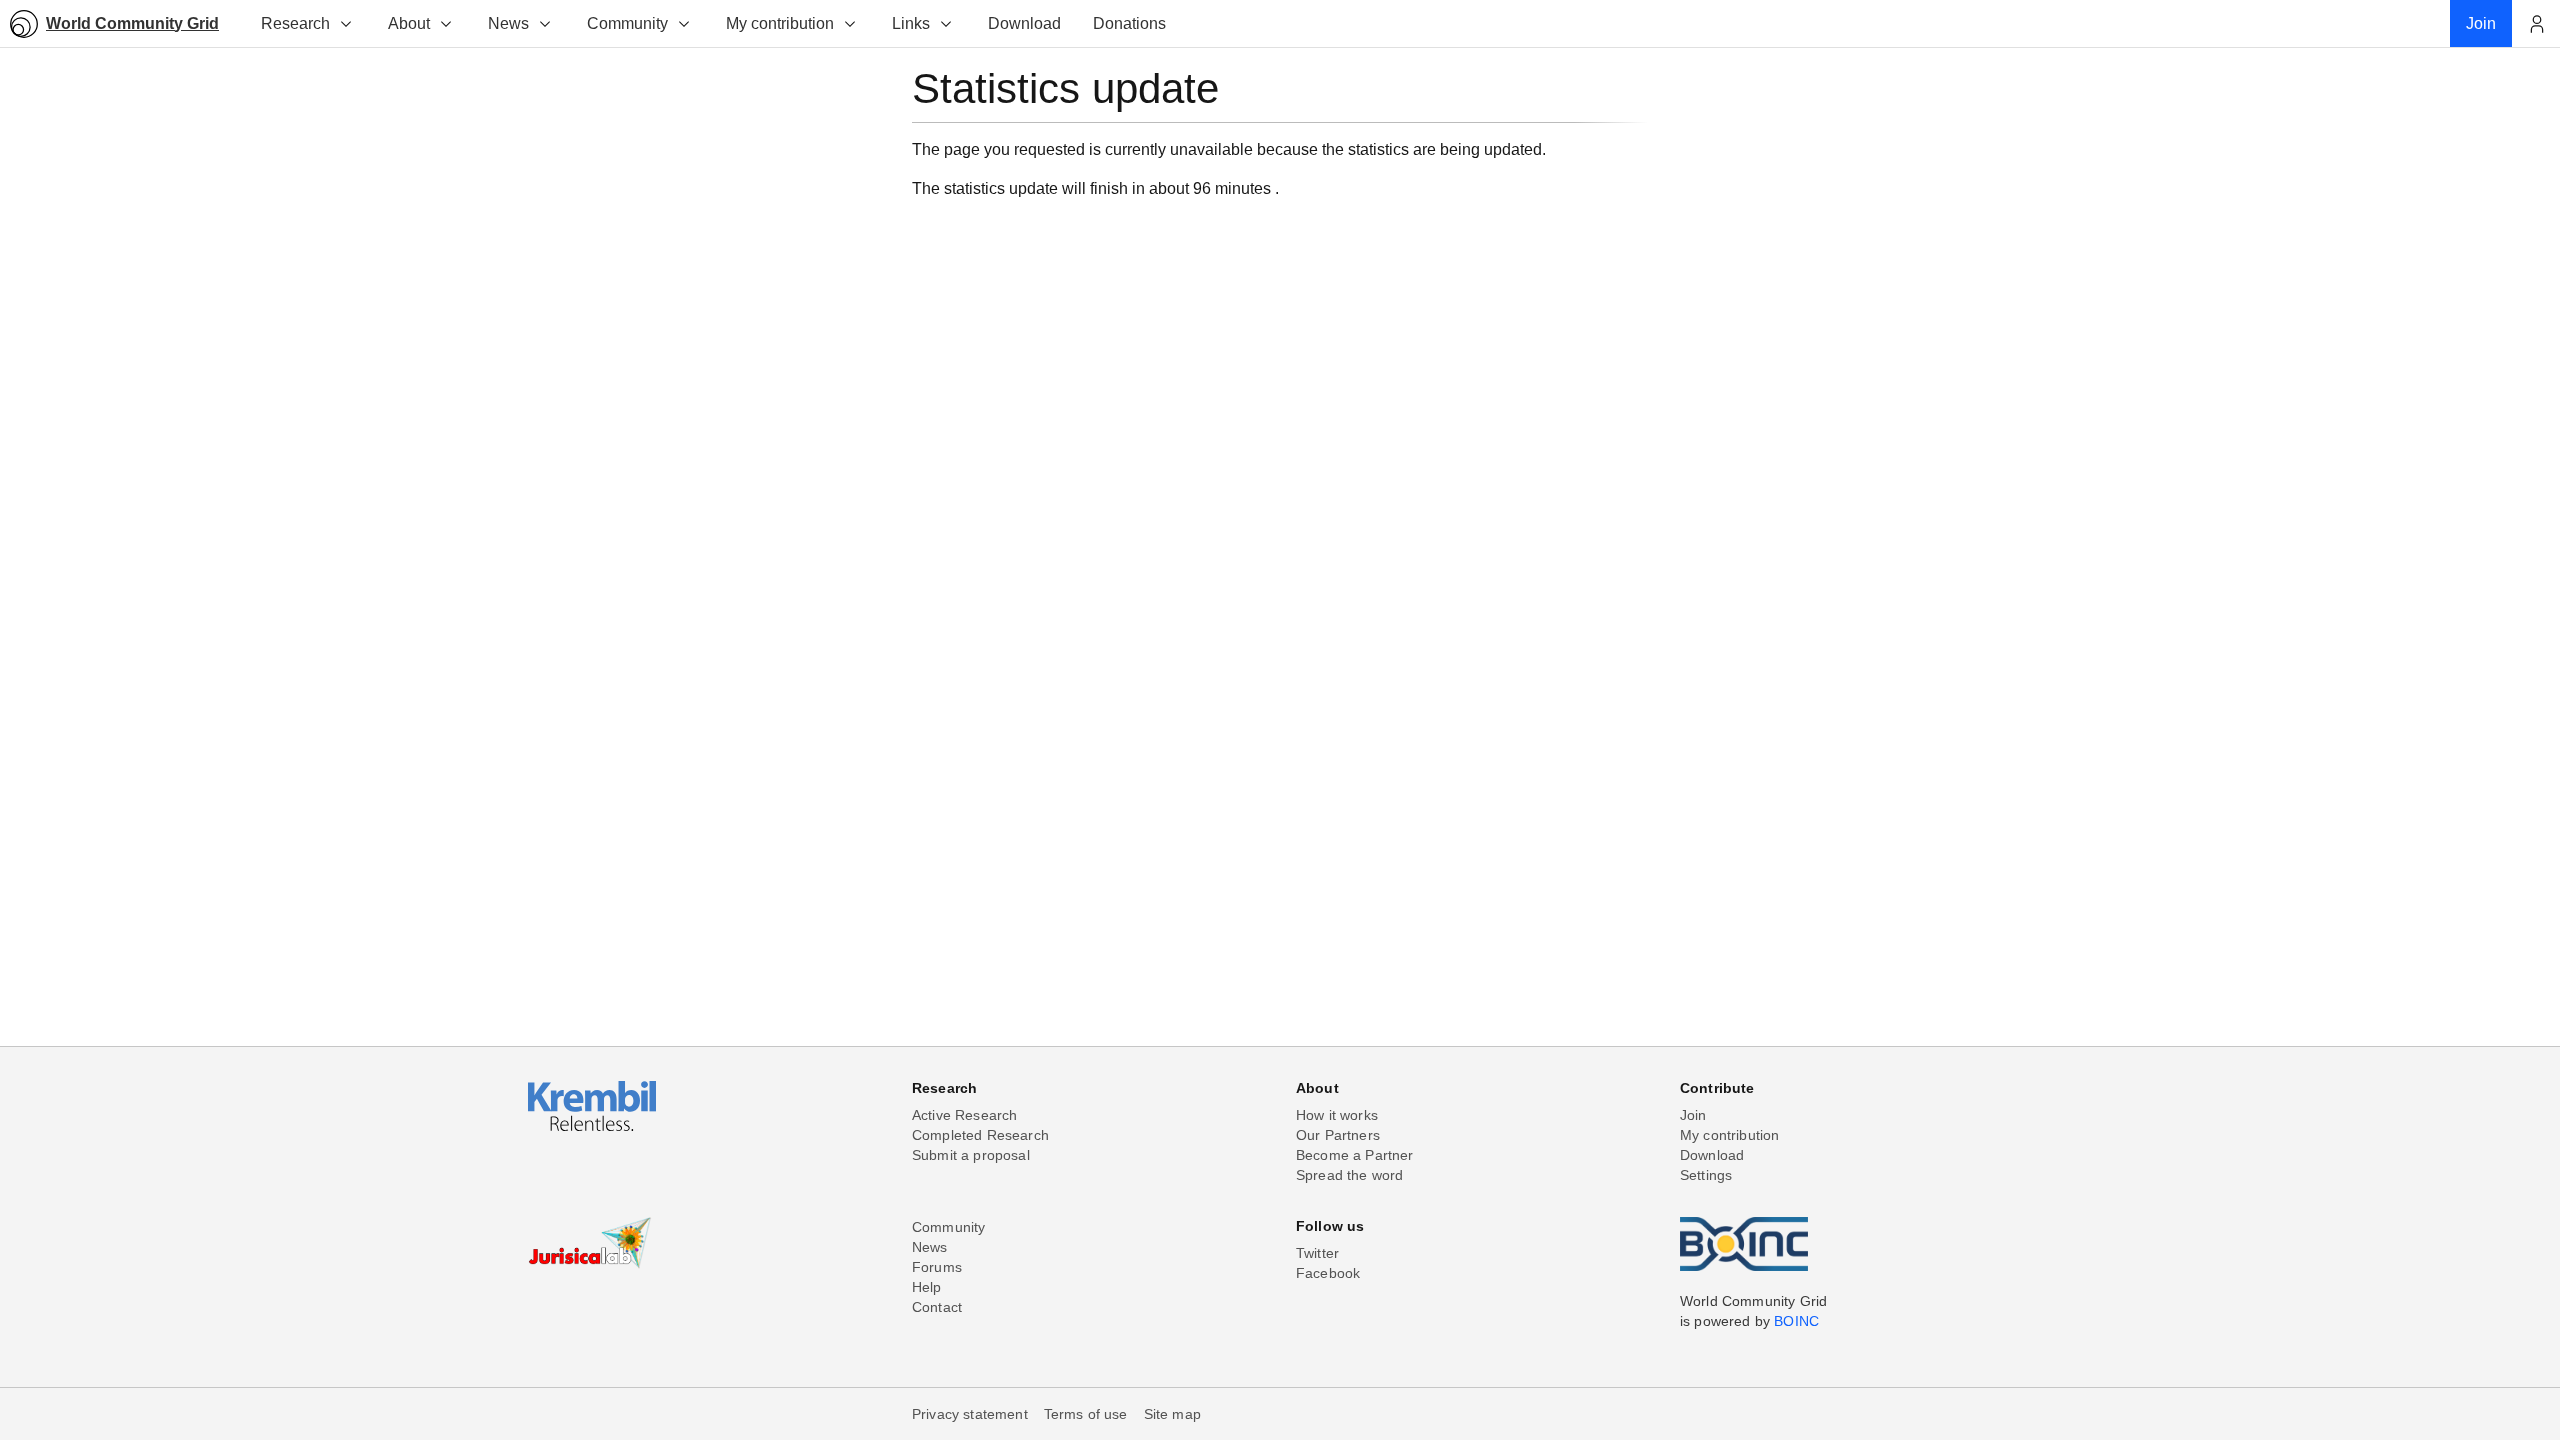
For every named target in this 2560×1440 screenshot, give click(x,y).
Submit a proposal (971, 1155)
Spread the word (1349, 1175)
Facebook (1328, 1273)
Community (627, 23)
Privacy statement (970, 1414)
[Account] (2536, 24)
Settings (1706, 1175)
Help (927, 1287)
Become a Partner (1355, 1155)
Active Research (964, 1115)
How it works (1337, 1115)
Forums (937, 1267)
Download (1712, 1155)
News (508, 23)
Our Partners (1338, 1135)
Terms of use (1086, 1414)
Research (295, 23)
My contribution (780, 23)
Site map (1172, 1414)
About (409, 23)
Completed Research (980, 1135)
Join (1693, 1115)
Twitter (1317, 1253)
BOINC (1796, 1321)
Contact (937, 1307)
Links (911, 23)
